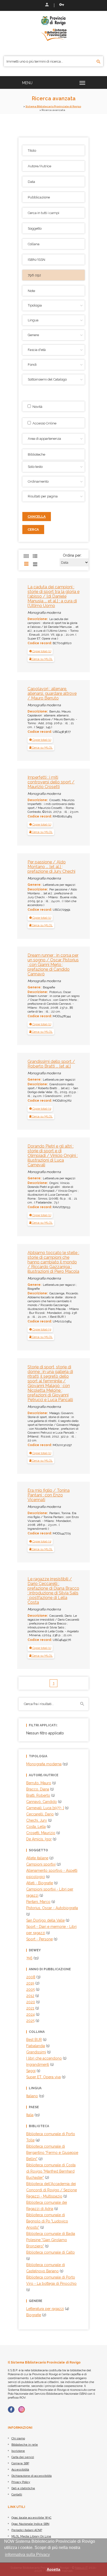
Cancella (37, 517)
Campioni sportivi (41, 1864)
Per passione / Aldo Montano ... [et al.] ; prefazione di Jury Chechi (51, 867)
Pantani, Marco (38, 1902)
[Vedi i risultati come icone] (26, 556)
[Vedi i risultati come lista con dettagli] (35, 564)
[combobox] (53, 454)
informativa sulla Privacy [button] (27, 2555)
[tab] (40, 651)
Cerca (33, 530)
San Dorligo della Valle (45, 1920)
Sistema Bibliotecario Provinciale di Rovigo (53, 106)
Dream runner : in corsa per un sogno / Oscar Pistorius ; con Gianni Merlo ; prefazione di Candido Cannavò (53, 965)
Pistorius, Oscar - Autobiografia (52, 1908)
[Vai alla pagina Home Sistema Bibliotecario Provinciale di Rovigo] (53, 28)
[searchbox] (54, 454)
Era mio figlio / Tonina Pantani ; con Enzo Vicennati (49, 1495)
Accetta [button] (53, 2569)
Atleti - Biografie (40, 1883)
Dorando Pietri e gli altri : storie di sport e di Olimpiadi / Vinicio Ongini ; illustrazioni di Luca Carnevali (53, 1156)
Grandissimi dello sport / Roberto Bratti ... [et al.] (51, 1064)
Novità (37, 407)
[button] (40, 651)
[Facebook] (11, 2409)
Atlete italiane (37, 1858)
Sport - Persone (39, 1939)
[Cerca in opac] (99, 62)
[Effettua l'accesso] (46, 5)
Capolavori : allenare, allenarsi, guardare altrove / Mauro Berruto (52, 693)
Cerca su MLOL (42, 659)
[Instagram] (22, 2409)
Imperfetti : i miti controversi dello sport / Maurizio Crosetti (51, 782)
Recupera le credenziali (61, 5)
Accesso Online (44, 423)
